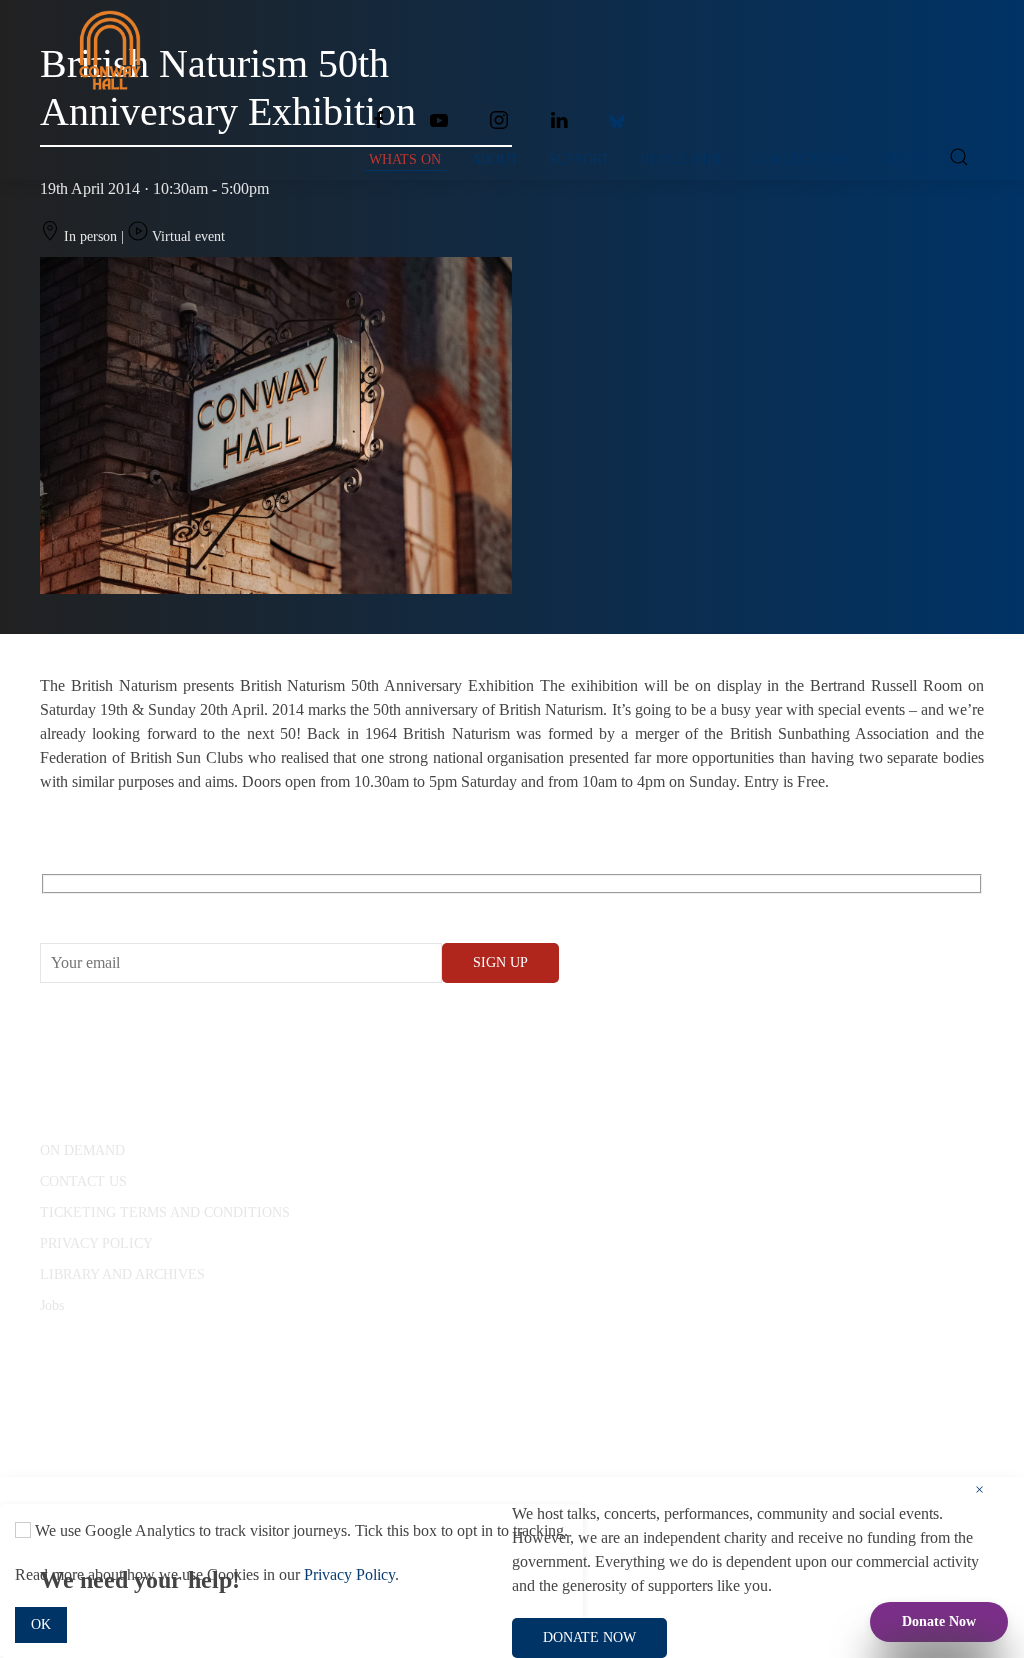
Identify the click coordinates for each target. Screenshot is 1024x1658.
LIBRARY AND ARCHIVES (122, 1274)
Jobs (52, 1305)
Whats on (405, 159)
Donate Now (939, 1621)
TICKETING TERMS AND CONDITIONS (165, 1212)
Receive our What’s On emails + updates (194, 906)
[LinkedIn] (559, 120)
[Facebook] (379, 120)
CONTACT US (83, 1181)
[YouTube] (439, 120)
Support (579, 159)
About (495, 159)
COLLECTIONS (803, 159)
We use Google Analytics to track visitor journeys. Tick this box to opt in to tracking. (299, 1530)
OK (41, 1624)
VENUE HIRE (682, 159)
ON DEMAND (82, 1150)
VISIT (900, 159)
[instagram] (499, 120)
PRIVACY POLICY (96, 1243)
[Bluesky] (617, 120)
